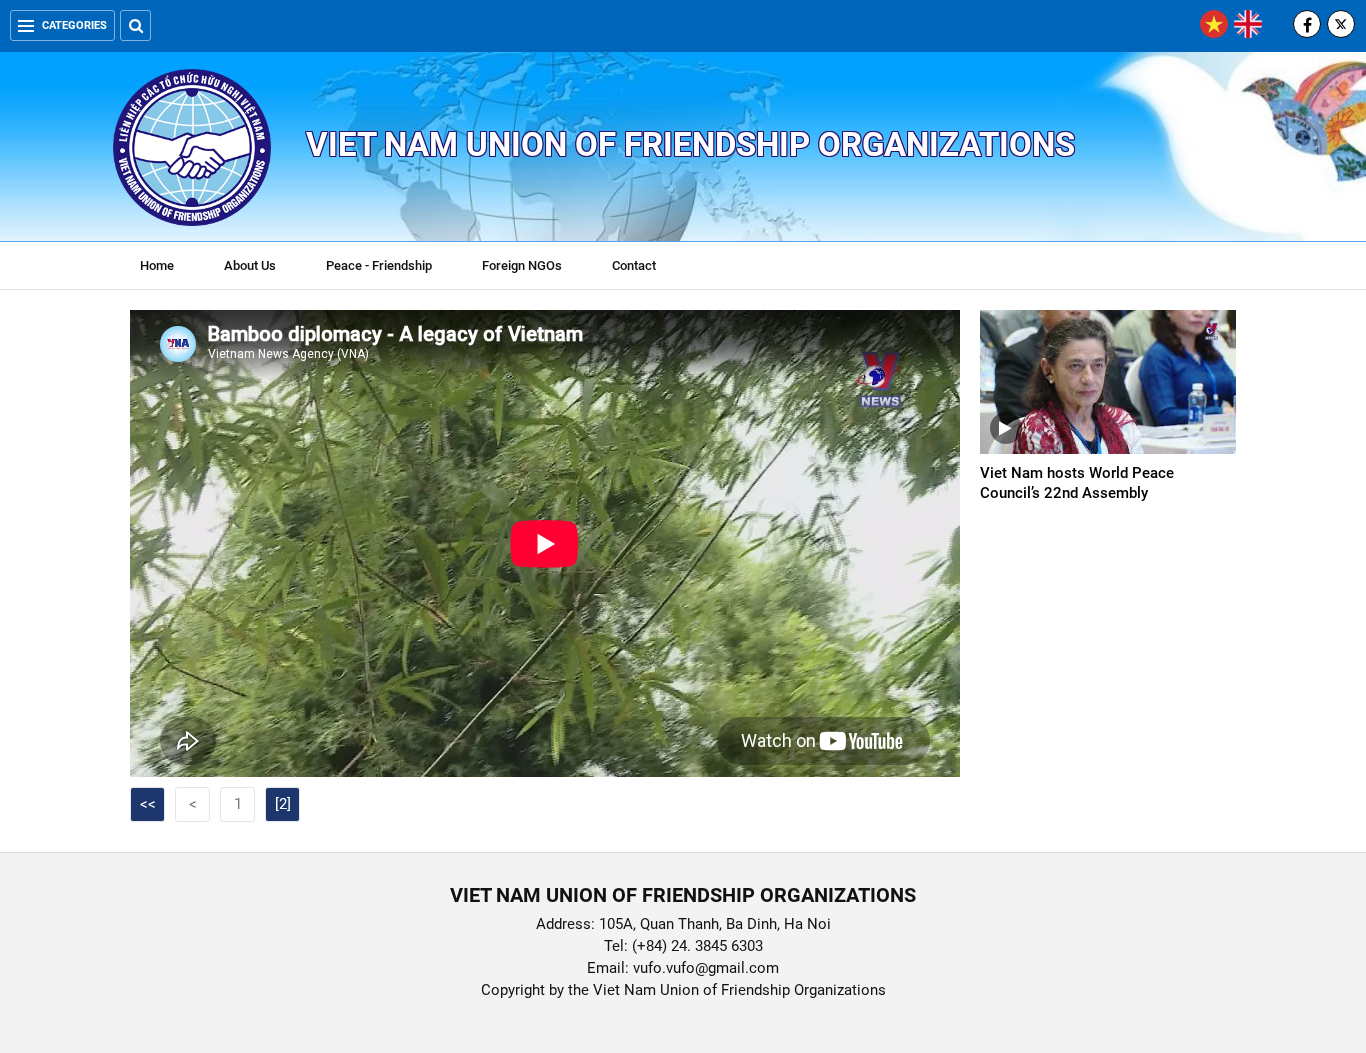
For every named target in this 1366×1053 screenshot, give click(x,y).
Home (157, 265)
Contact (634, 265)
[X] (1341, 24)
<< (148, 804)
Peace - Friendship (379, 265)
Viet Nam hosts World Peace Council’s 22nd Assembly (1077, 483)
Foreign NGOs (522, 265)
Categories (74, 25)
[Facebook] (1307, 24)
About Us (250, 265)
